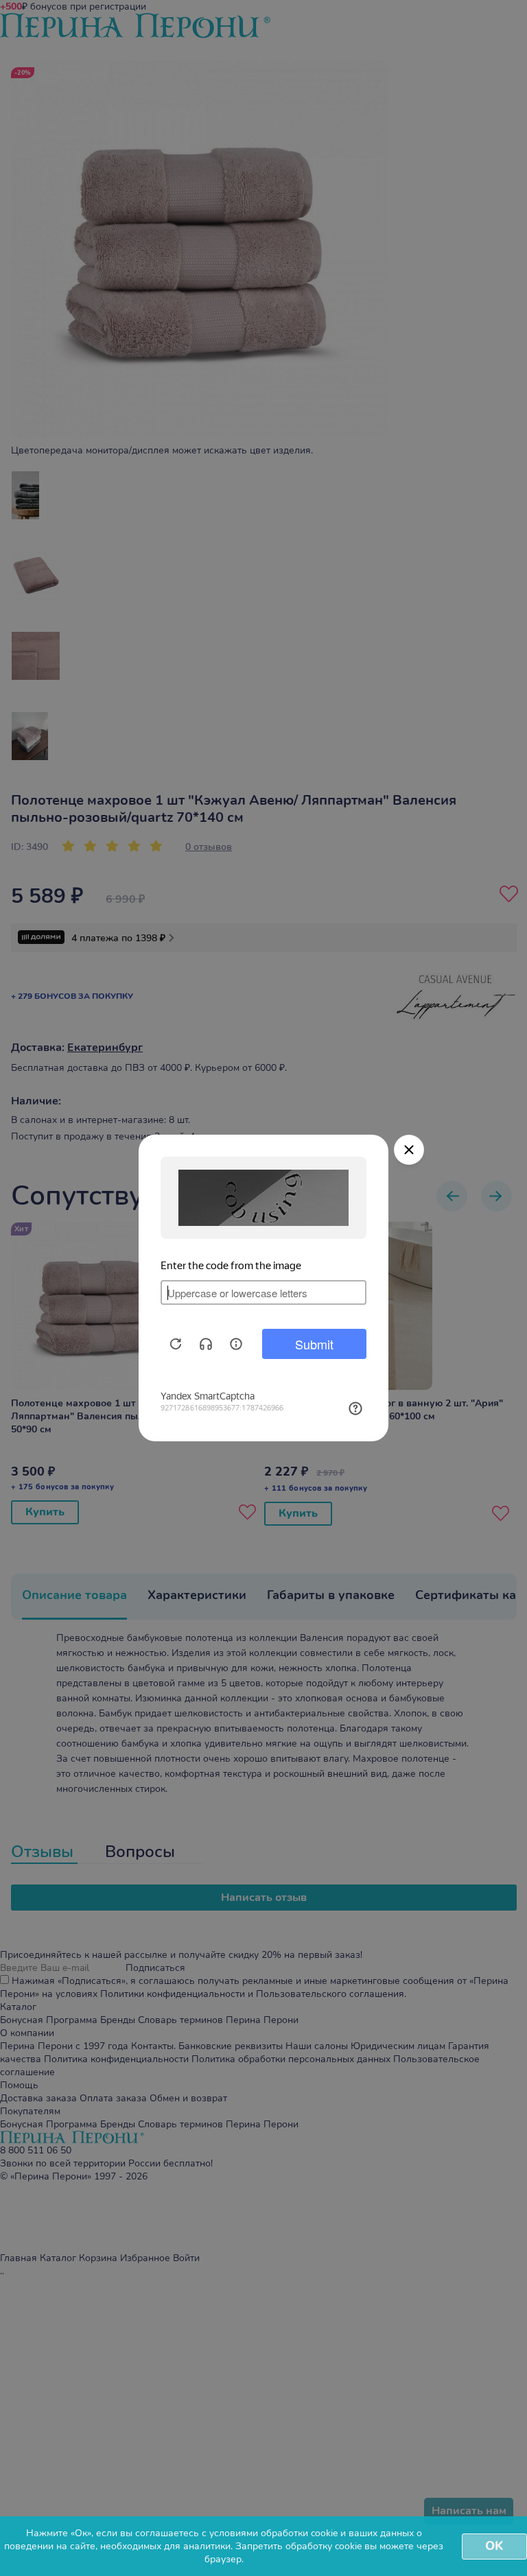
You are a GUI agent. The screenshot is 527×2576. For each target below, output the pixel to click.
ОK (494, 2546)
